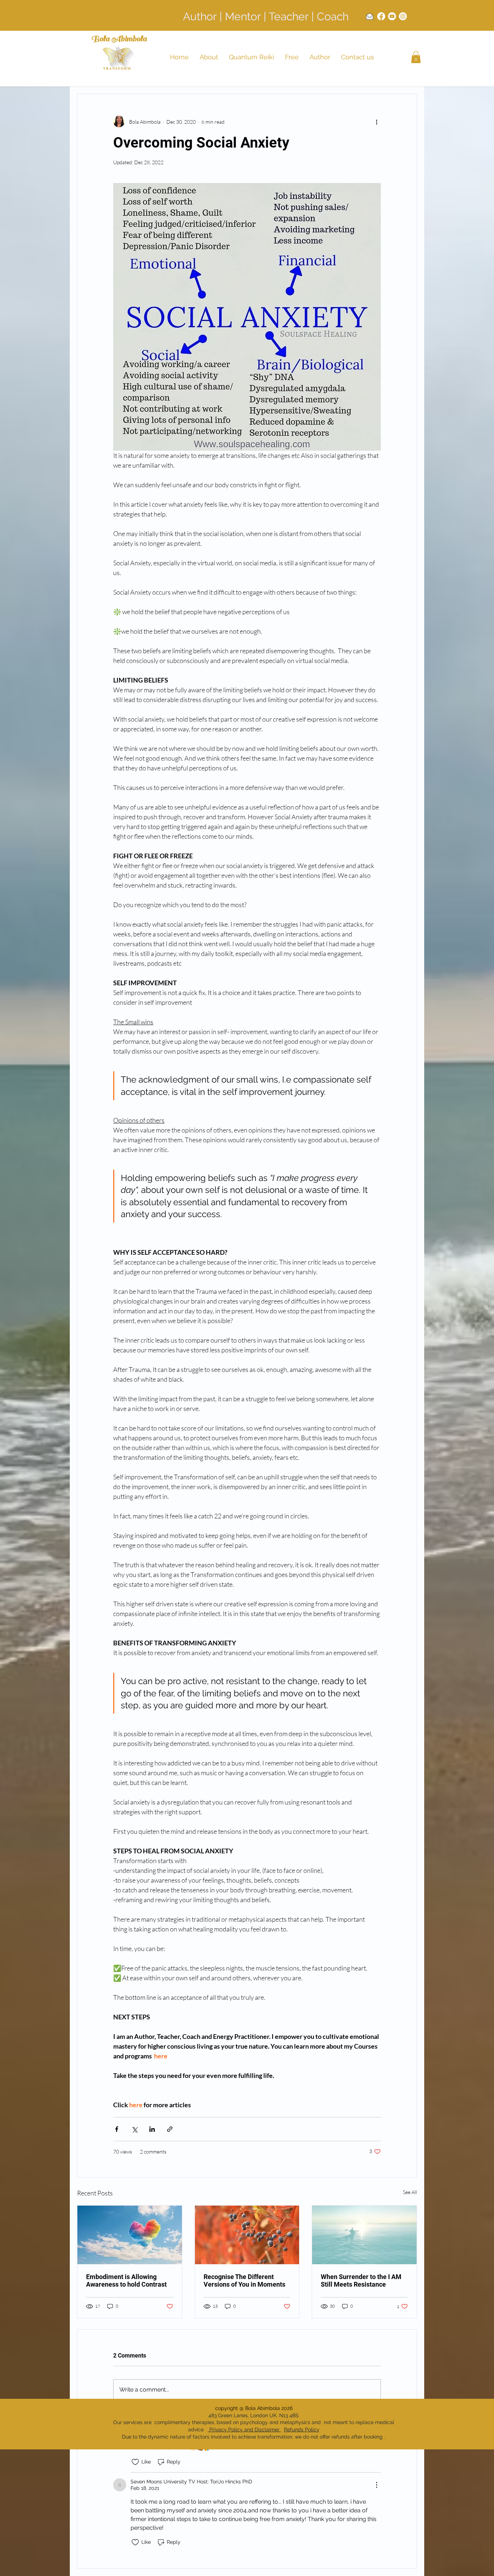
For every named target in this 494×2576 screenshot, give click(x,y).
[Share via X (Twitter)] (134, 2129)
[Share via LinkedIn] (152, 2129)
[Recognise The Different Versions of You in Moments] (247, 2235)
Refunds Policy (302, 2430)
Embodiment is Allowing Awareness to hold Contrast (126, 2280)
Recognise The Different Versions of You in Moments (244, 2280)
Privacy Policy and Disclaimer (244, 2430)
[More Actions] (376, 2485)
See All (410, 2192)
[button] (416, 57)
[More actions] (376, 122)
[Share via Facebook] (117, 2129)
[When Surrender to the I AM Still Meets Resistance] (364, 2235)
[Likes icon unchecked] (135, 2462)
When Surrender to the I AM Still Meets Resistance (361, 2280)
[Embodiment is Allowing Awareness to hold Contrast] (130, 2235)
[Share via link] (170, 2129)
